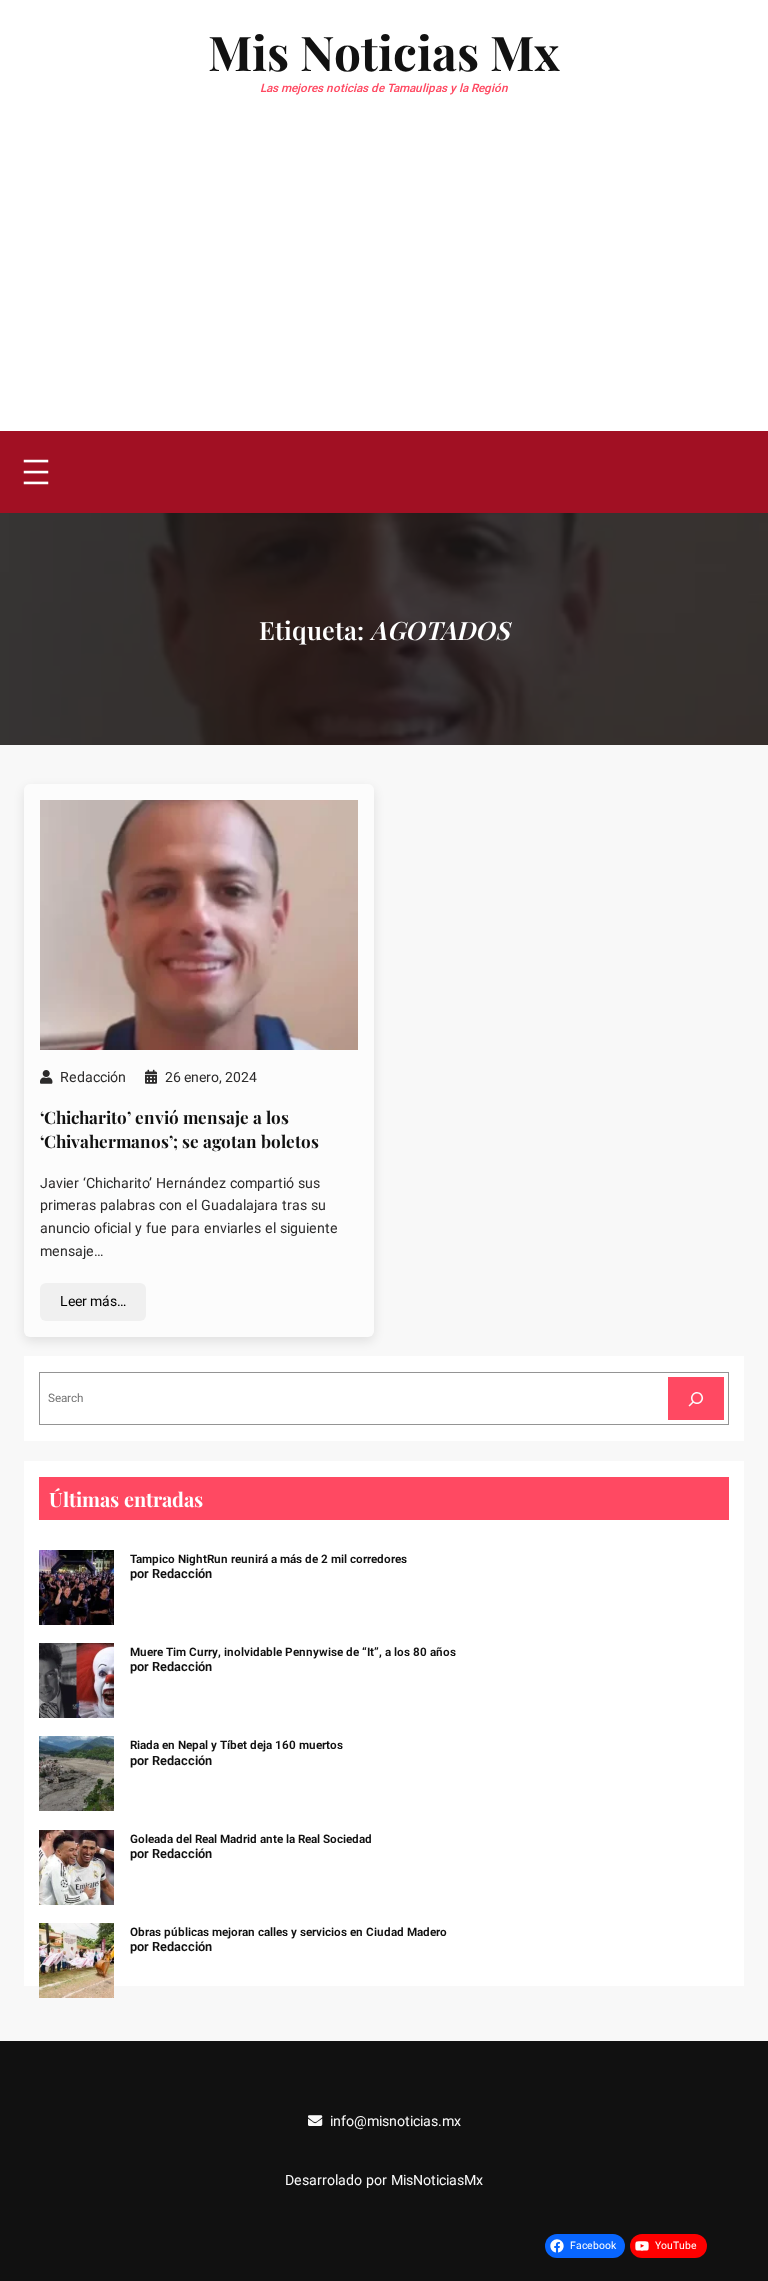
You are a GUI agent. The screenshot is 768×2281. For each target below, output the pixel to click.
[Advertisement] (384, 281)
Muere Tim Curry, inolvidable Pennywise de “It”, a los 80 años (293, 1652)
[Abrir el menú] (36, 472)
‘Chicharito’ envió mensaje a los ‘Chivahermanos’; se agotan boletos (179, 1128)
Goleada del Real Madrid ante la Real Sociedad (251, 1839)
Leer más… (93, 1301)
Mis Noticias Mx (384, 51)
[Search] (696, 1398)
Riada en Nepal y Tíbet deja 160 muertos (236, 1745)
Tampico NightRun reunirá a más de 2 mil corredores (268, 1559)
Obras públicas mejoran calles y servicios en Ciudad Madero (288, 1932)
